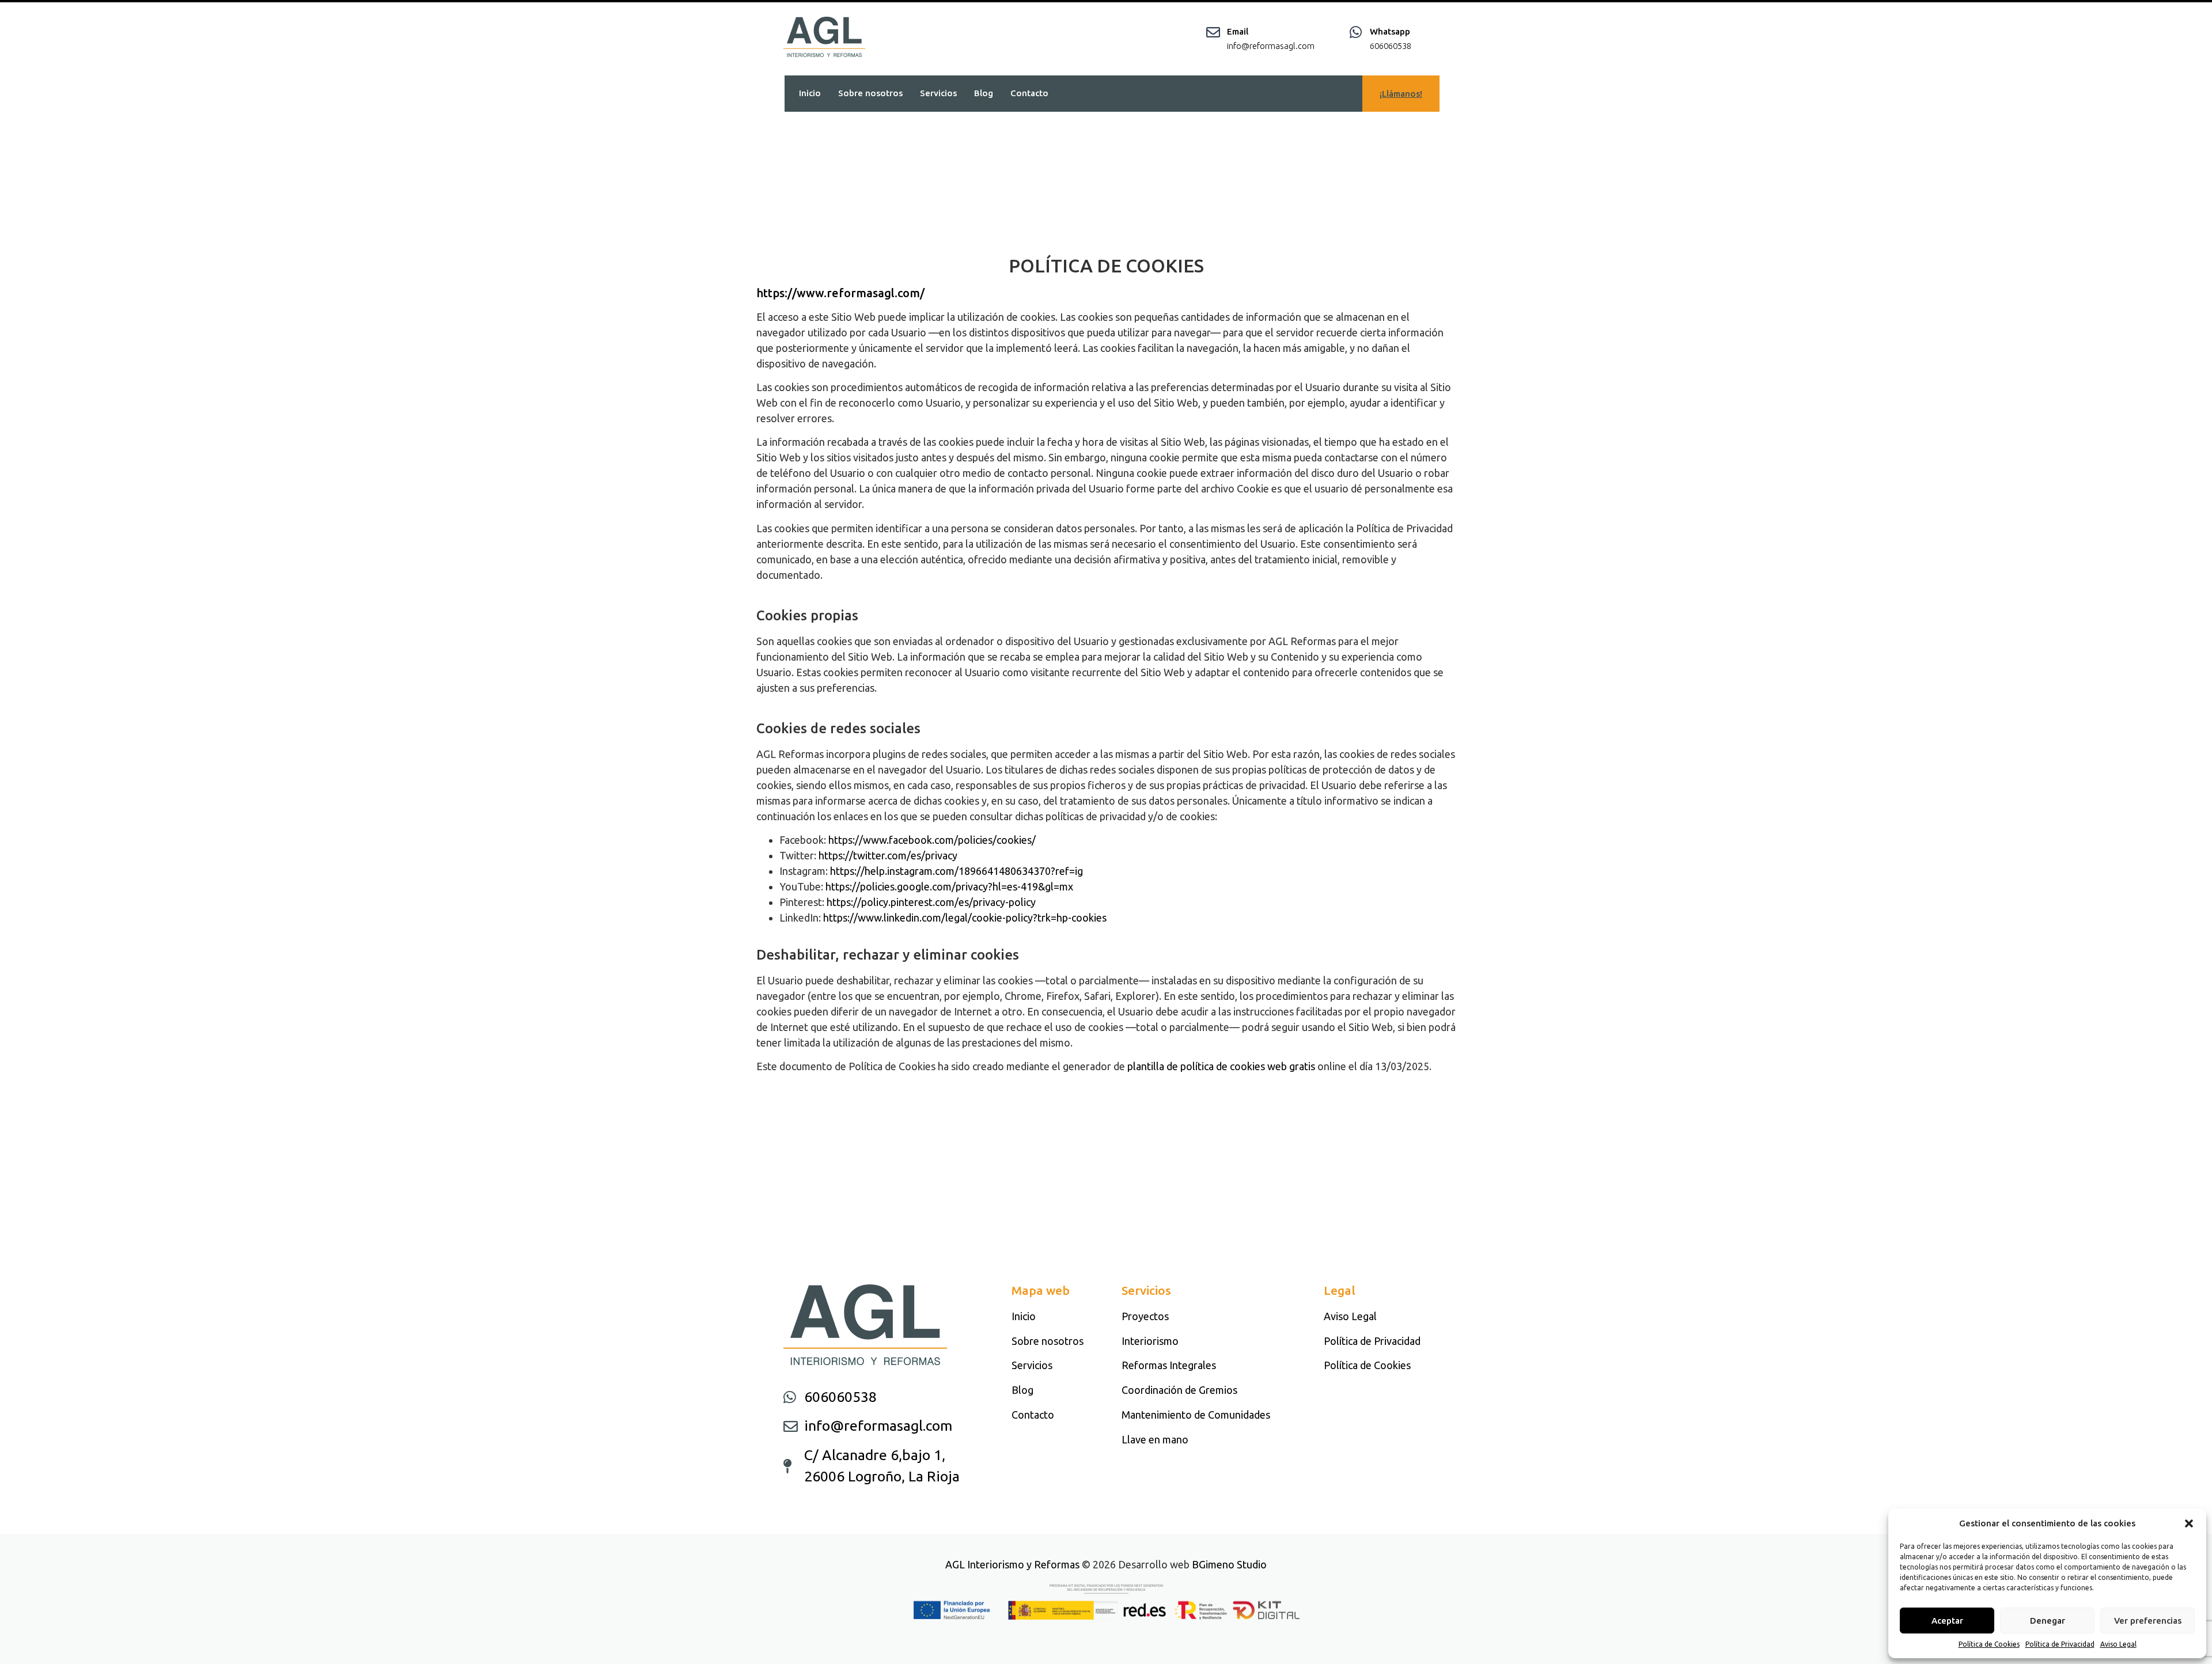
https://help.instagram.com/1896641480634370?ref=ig (957, 871)
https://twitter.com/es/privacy (888, 855)
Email (1238, 31)
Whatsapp (1390, 31)
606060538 (1391, 46)
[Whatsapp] (1356, 32)
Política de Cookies (1989, 1644)
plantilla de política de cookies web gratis (1221, 1066)
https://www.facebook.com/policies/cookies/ (932, 840)
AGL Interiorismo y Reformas (1012, 1564)
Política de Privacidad (2060, 1644)
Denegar (2048, 1621)
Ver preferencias (2148, 1621)
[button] (2189, 1523)
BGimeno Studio (1229, 1564)
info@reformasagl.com (1271, 46)
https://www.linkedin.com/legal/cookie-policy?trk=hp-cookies (965, 918)
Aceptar (1947, 1621)
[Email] (1213, 32)
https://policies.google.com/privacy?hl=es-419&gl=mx (949, 886)
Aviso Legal (2118, 1644)
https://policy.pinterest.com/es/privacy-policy (931, 902)
